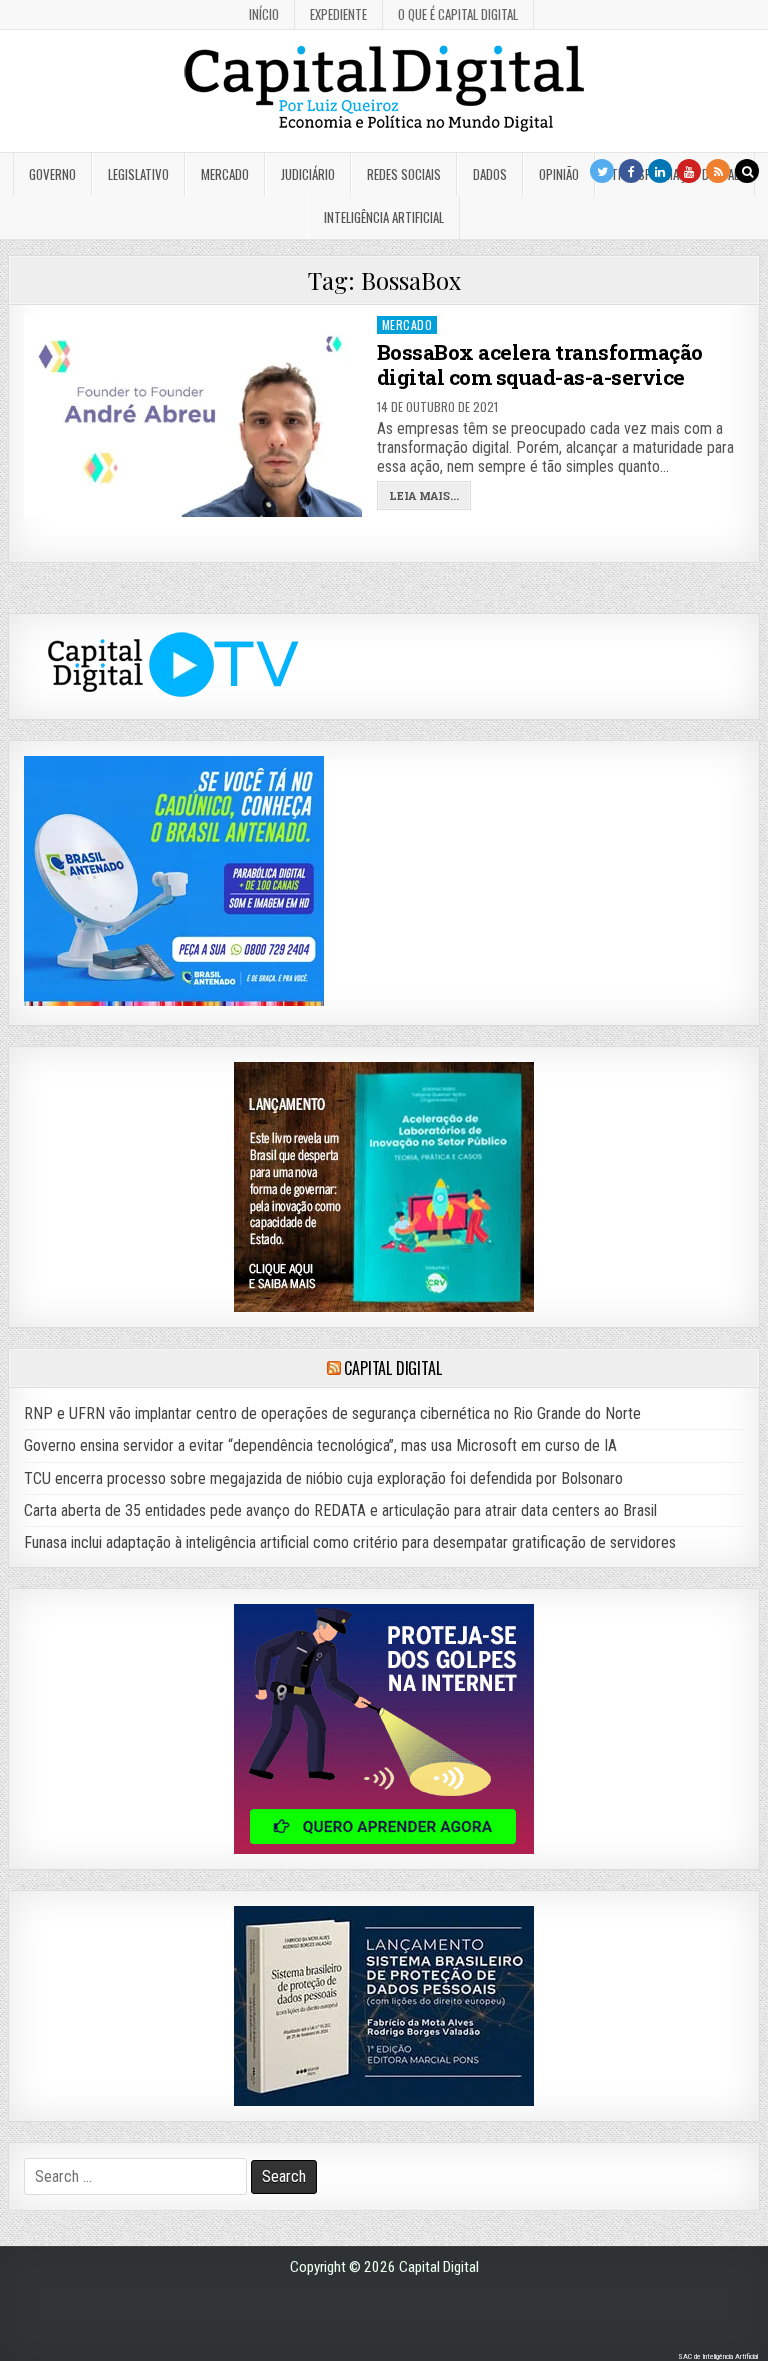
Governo (52, 174)
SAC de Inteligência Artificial (718, 2356)
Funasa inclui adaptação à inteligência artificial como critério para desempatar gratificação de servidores (350, 1542)
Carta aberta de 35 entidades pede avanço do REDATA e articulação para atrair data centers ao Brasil (340, 1510)
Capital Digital (392, 1368)
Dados (490, 174)
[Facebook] (631, 171)
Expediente (338, 14)
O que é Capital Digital (458, 14)
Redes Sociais (404, 174)
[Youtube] (689, 171)
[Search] (747, 171)
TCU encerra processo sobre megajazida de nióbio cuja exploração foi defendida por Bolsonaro (323, 1478)
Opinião (559, 174)
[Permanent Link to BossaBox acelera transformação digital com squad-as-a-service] (193, 416)
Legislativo (138, 174)
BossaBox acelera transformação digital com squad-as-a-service (540, 364)
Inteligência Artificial (384, 217)
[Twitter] (602, 171)
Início (264, 14)
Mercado (225, 174)
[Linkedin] (660, 171)
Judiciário (308, 174)
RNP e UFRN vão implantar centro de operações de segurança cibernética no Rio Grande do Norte (332, 1413)
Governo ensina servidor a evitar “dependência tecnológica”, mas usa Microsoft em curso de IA (320, 1445)
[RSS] (718, 171)
